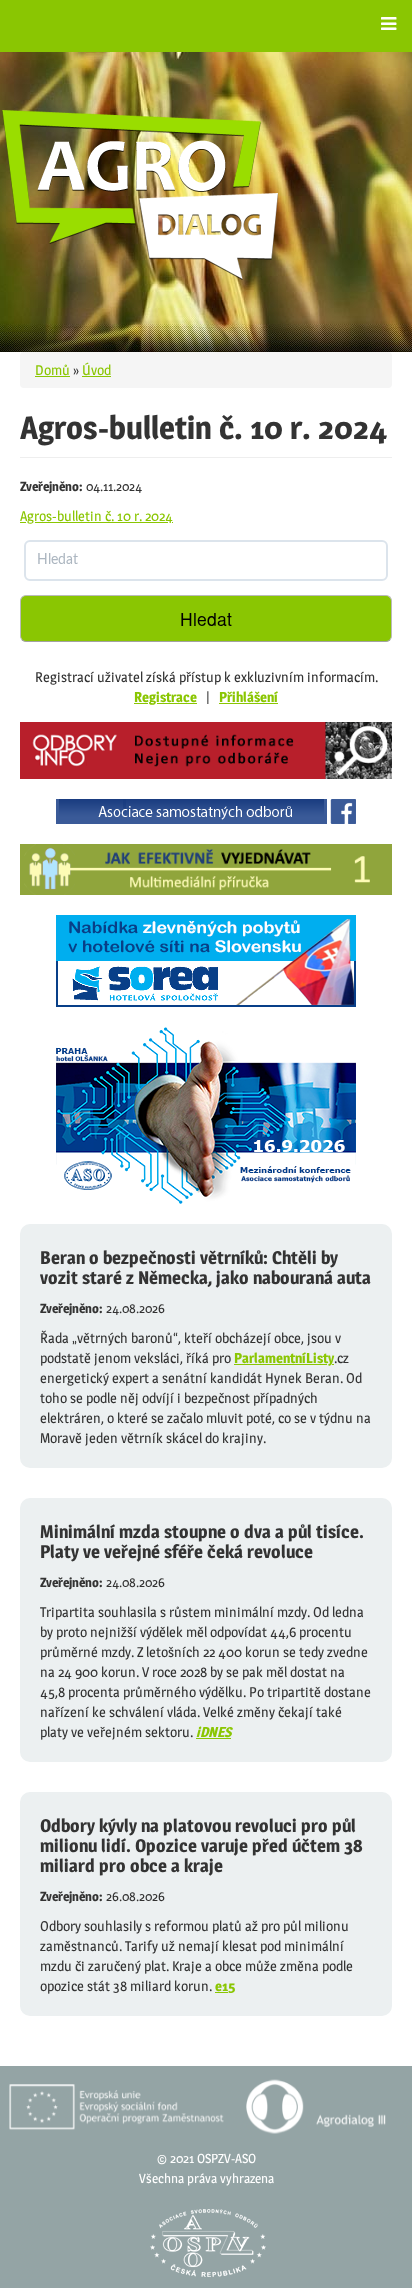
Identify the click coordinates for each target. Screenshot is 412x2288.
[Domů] (141, 194)
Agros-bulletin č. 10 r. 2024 (96, 515)
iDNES (213, 1731)
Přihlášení (248, 696)
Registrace (165, 696)
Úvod (96, 369)
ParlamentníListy (284, 1357)
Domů (52, 369)
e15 (225, 1985)
